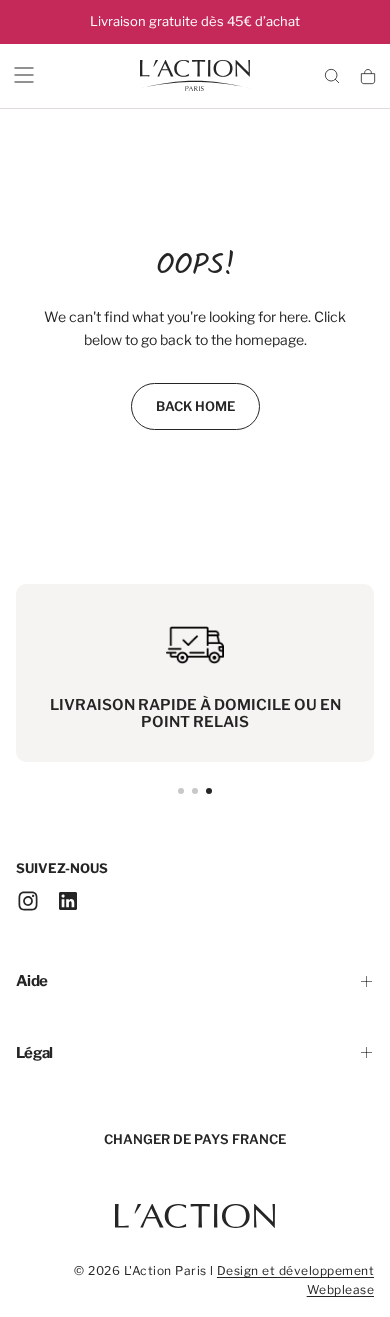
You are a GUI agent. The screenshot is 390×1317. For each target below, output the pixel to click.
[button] (24, 75)
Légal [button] (34, 1053)
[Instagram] (28, 901)
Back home (195, 406)
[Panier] (368, 77)
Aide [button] (31, 981)
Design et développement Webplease (295, 1280)
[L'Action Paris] (195, 1206)
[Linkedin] (68, 901)
